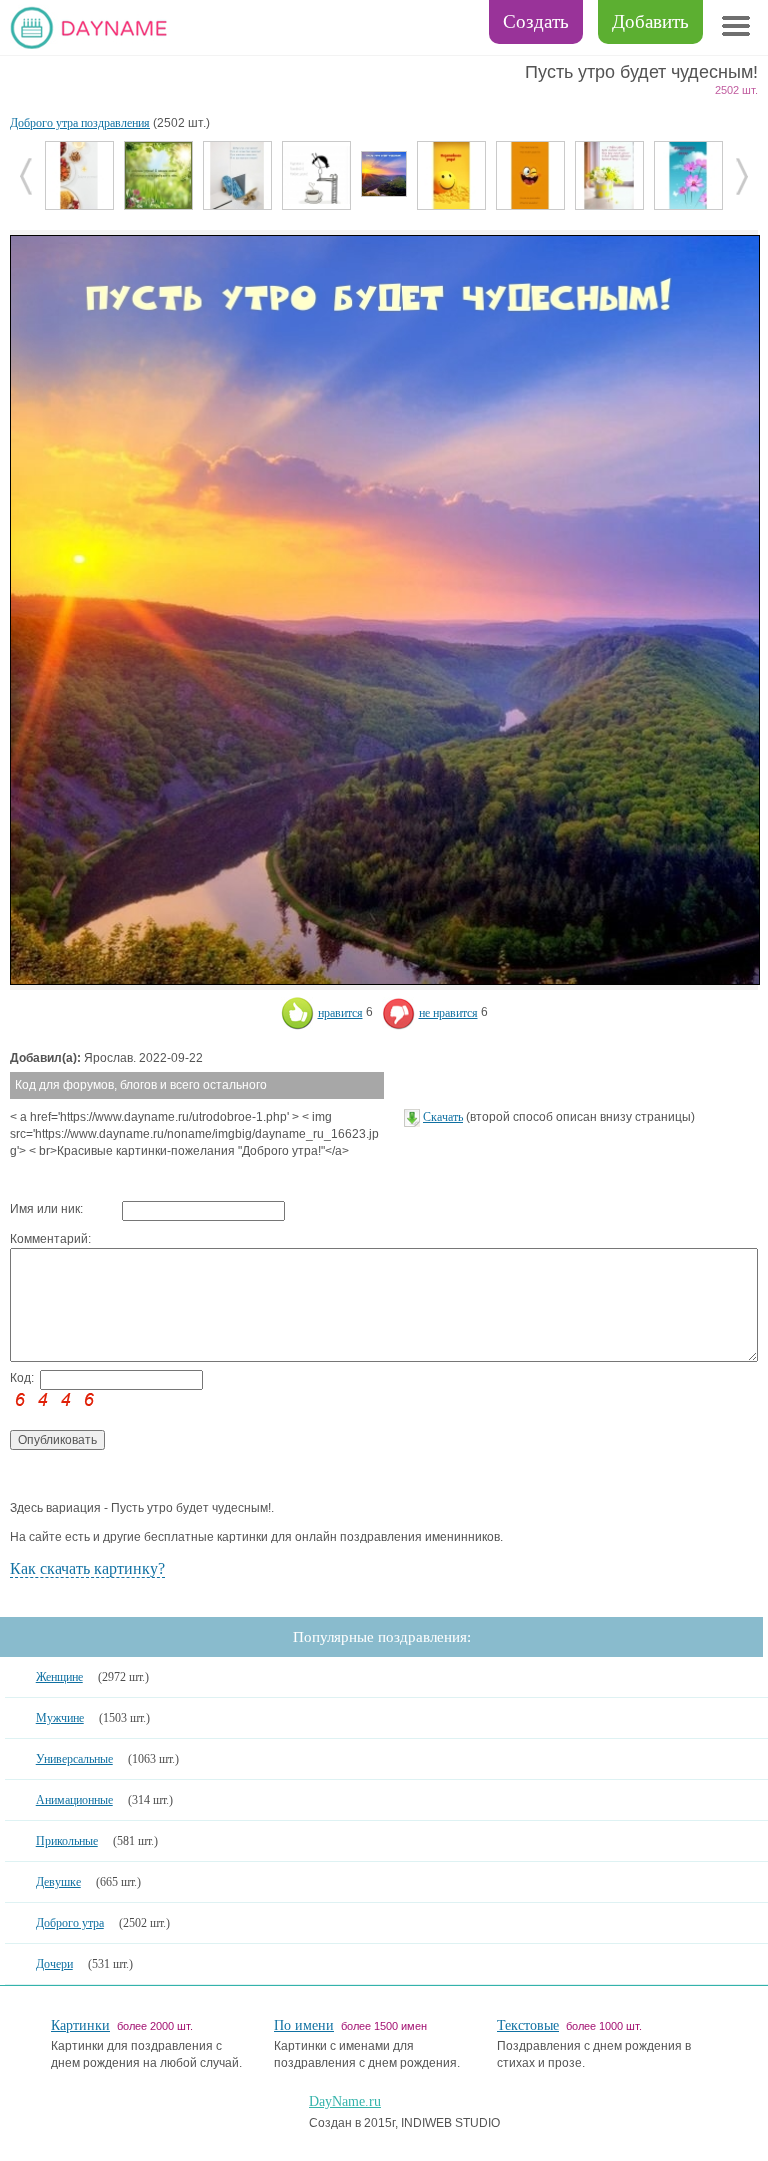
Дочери (54, 1964)
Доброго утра (70, 1923)
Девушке (58, 1882)
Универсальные (74, 1759)
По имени (304, 2025)
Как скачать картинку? (87, 1568)
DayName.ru (345, 2101)
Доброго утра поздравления (80, 123)
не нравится (448, 1013)
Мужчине (60, 1718)
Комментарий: (50, 1239)
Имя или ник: (46, 1209)
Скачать (443, 1117)
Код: (22, 1378)
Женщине (59, 1677)
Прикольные (67, 1841)
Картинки (80, 2025)
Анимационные (74, 1800)
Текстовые (528, 2025)
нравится (340, 1013)
